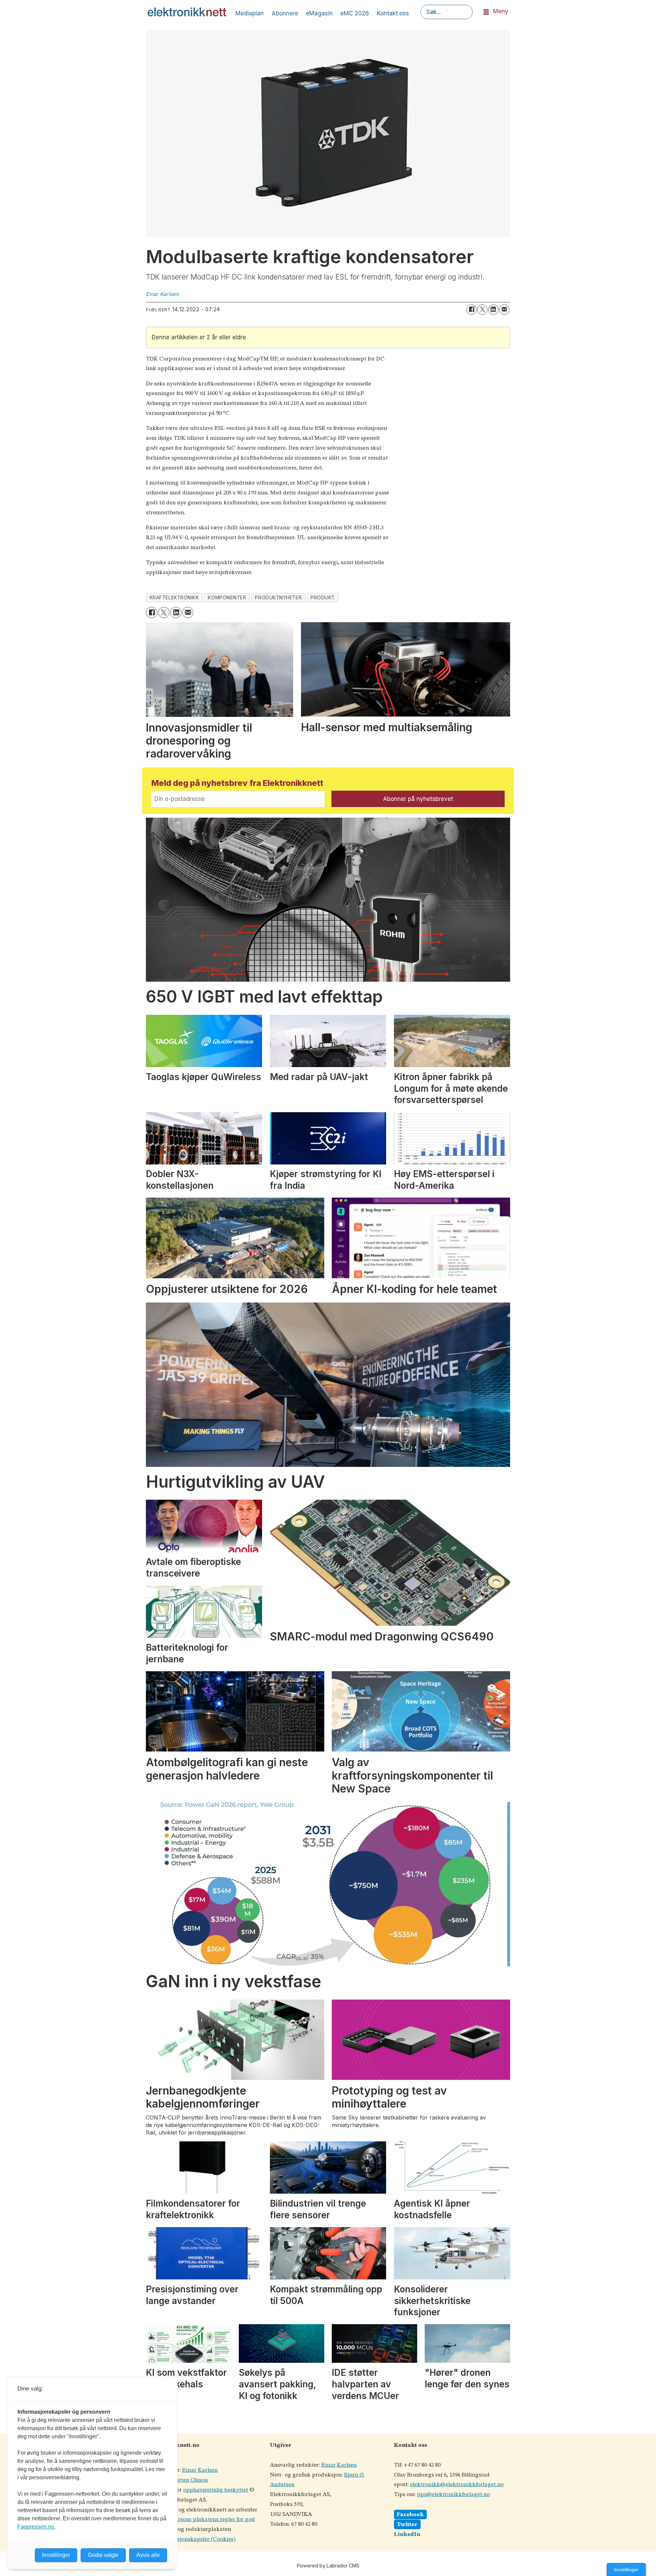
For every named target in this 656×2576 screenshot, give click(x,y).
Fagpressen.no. (36, 2527)
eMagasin (319, 13)
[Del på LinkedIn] (493, 310)
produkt (323, 598)
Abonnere (285, 13)
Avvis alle (148, 2555)
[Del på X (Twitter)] (482, 310)
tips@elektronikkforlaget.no (453, 2495)
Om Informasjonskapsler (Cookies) (191, 2539)
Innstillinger (626, 2570)
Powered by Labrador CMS (328, 2566)
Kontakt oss (393, 13)
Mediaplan (250, 13)
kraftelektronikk (174, 598)
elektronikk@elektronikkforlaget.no (457, 2485)
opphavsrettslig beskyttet (216, 2490)
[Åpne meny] (486, 12)
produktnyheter (278, 598)
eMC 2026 (355, 13)
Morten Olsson (189, 2480)
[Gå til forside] (187, 12)
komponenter (227, 598)
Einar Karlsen (200, 2470)
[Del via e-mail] (504, 310)
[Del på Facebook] (471, 310)
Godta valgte (103, 2555)
